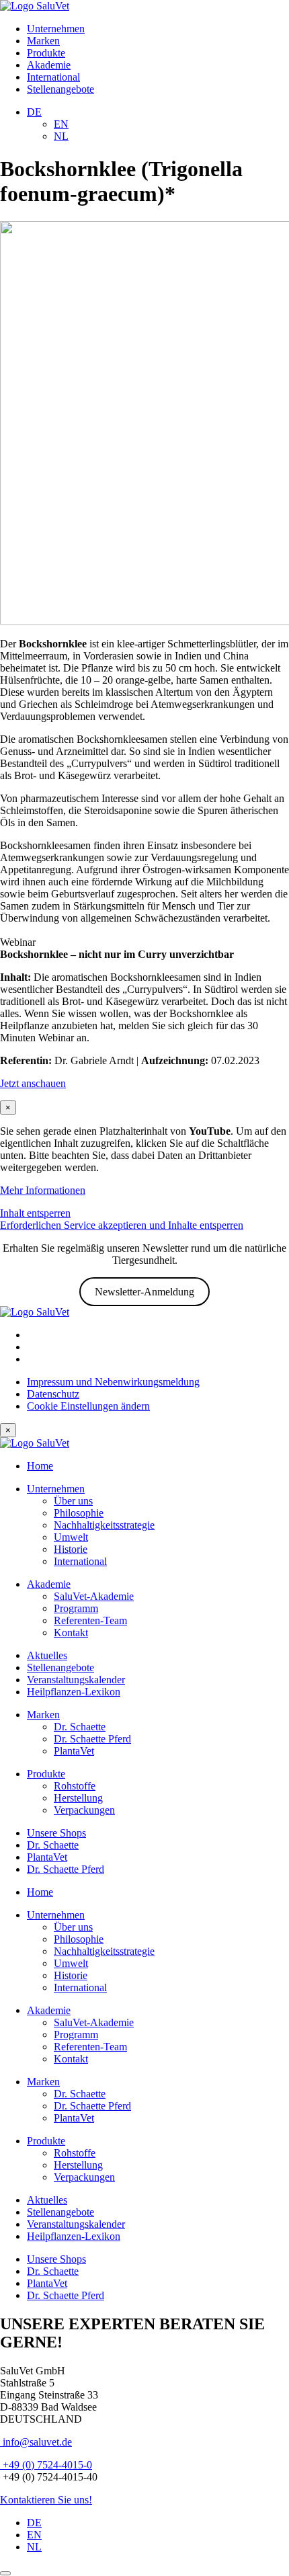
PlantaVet (74, 1751)
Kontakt (71, 1633)
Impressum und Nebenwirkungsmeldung (113, 1382)
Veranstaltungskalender (76, 1680)
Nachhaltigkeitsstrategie (104, 1525)
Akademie (49, 65)
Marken (43, 41)
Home (40, 1466)
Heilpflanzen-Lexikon (74, 1692)
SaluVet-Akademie (94, 1596)
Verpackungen (84, 1810)
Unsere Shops (56, 1833)
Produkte (46, 53)
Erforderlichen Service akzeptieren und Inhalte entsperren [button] (122, 1225)
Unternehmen (56, 29)
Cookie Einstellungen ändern (88, 1406)
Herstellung (78, 1798)
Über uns (73, 1501)
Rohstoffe (75, 1786)
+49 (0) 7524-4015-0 (46, 2465)
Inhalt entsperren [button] (35, 1213)
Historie (71, 1549)
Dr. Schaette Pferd (92, 1739)
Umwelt (71, 1537)
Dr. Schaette (80, 1727)
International (53, 77)
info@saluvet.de (36, 2442)
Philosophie (79, 1513)
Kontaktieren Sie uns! (46, 2500)
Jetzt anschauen (33, 1083)
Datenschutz (53, 1394)
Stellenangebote (60, 89)
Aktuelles (47, 1655)
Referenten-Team (90, 1620)
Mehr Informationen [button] (43, 1190)
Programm (76, 1608)
